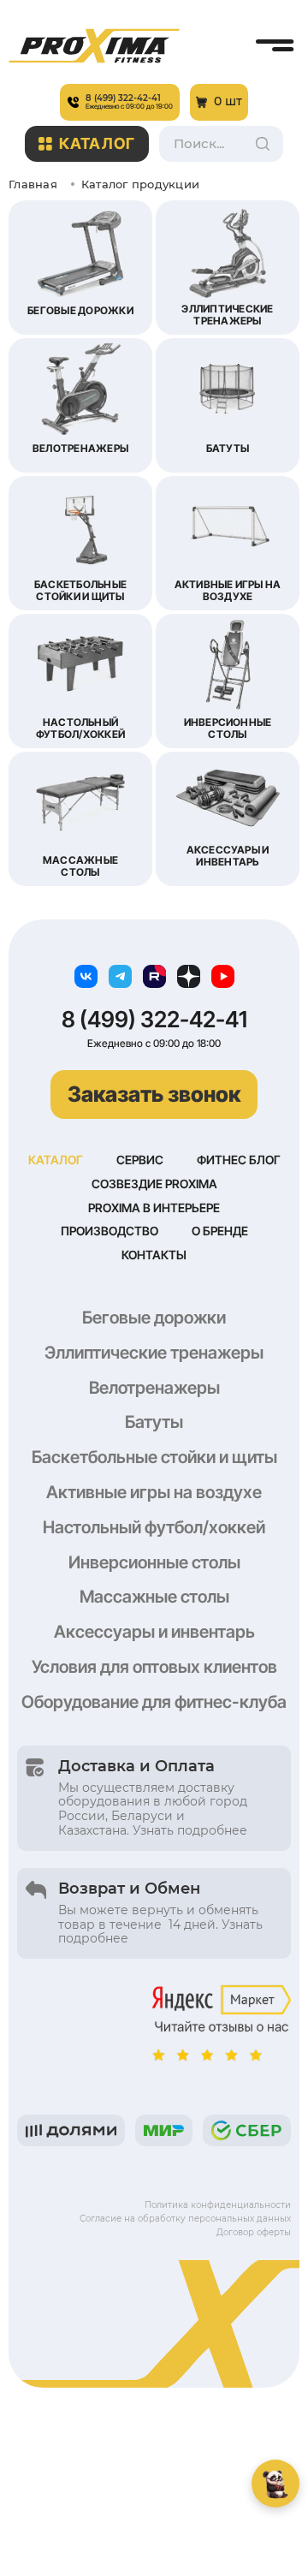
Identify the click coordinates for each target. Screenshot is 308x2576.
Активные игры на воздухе (154, 1492)
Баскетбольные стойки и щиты (154, 1457)
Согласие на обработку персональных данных (185, 2219)
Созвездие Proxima (154, 1184)
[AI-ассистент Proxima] (275, 2484)
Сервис (140, 1160)
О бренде (220, 1231)
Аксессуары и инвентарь (154, 1632)
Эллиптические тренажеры (154, 1353)
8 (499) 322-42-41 (154, 1020)
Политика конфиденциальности (218, 2205)
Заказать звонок (154, 1094)
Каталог (97, 143)
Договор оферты (254, 2232)
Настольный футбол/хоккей (154, 1527)
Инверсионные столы (154, 1562)
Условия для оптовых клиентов (154, 1667)
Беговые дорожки (154, 1318)
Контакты (154, 1255)
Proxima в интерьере (154, 1208)
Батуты (154, 1422)
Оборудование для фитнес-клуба (154, 1702)
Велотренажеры (154, 1388)
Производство (110, 1231)
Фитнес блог (239, 1160)
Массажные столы (154, 1597)
